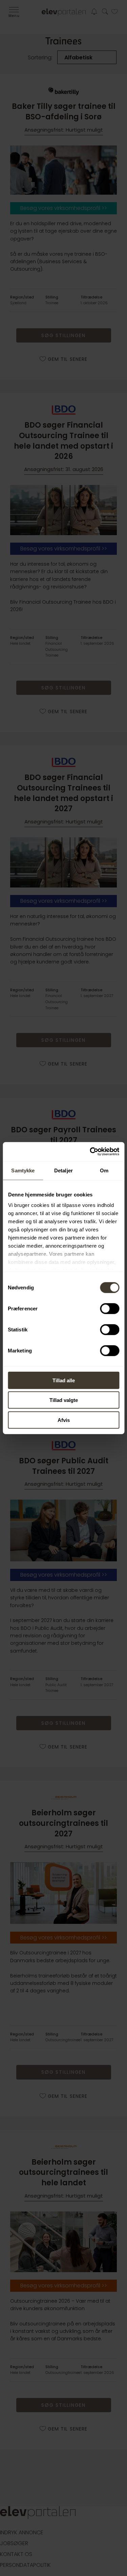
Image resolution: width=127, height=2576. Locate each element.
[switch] (110, 1308)
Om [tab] (104, 1170)
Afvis (64, 1420)
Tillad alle (64, 1380)
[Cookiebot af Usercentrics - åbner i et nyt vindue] (90, 1152)
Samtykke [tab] (23, 1170)
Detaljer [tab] (63, 1170)
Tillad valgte (64, 1400)
